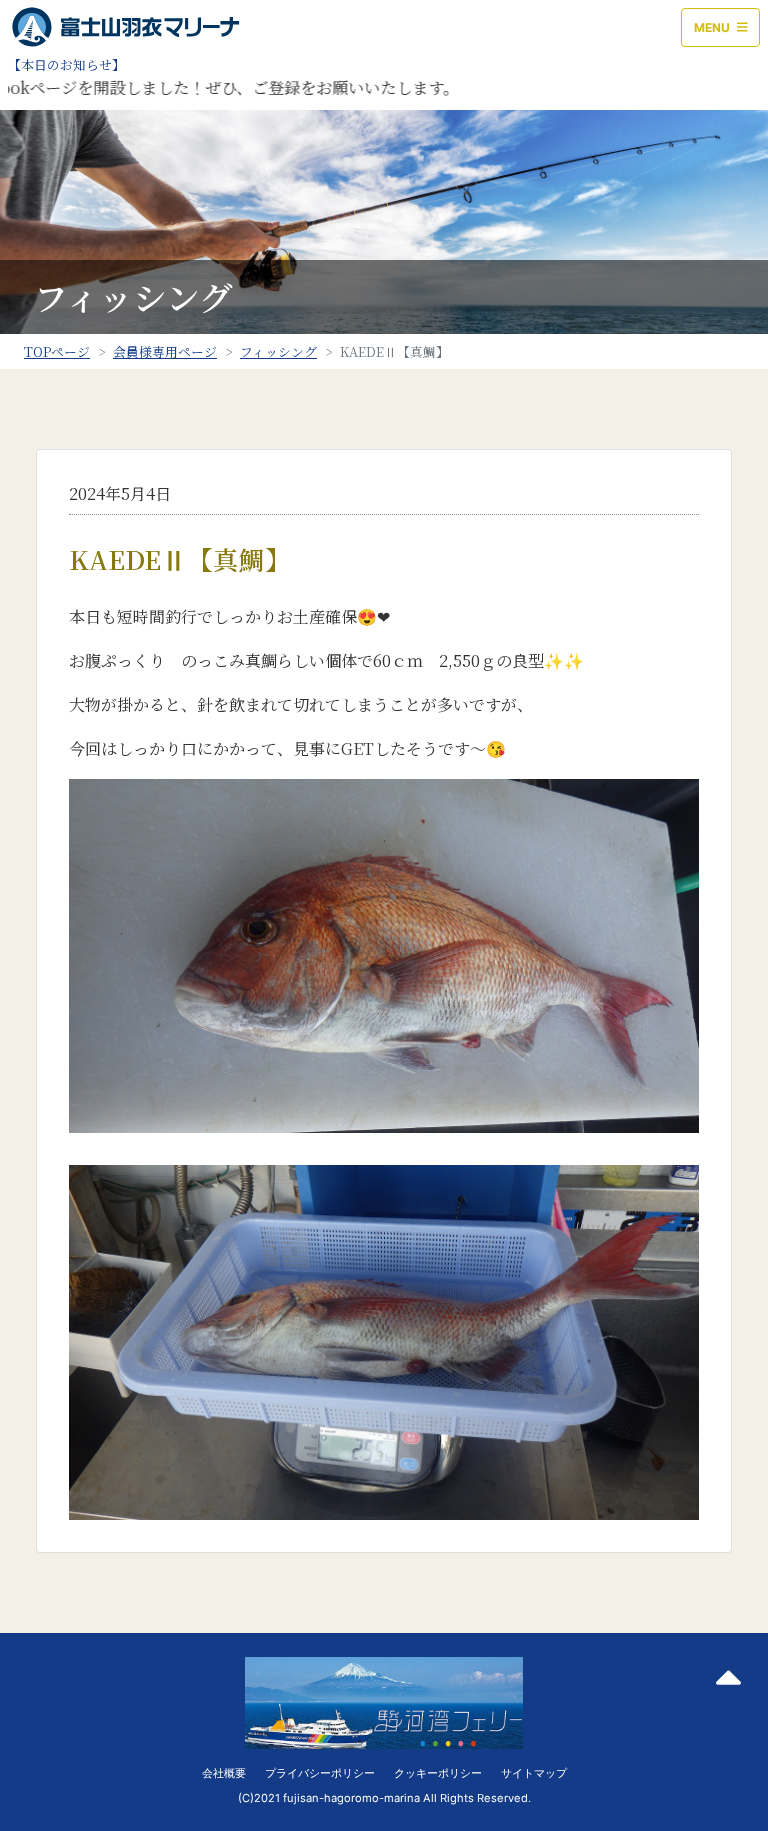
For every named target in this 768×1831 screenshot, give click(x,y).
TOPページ (57, 351)
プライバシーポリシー (320, 1773)
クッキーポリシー (438, 1773)
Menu (713, 27)
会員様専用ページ (165, 351)
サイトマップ (534, 1773)
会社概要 (224, 1773)
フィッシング (278, 351)
